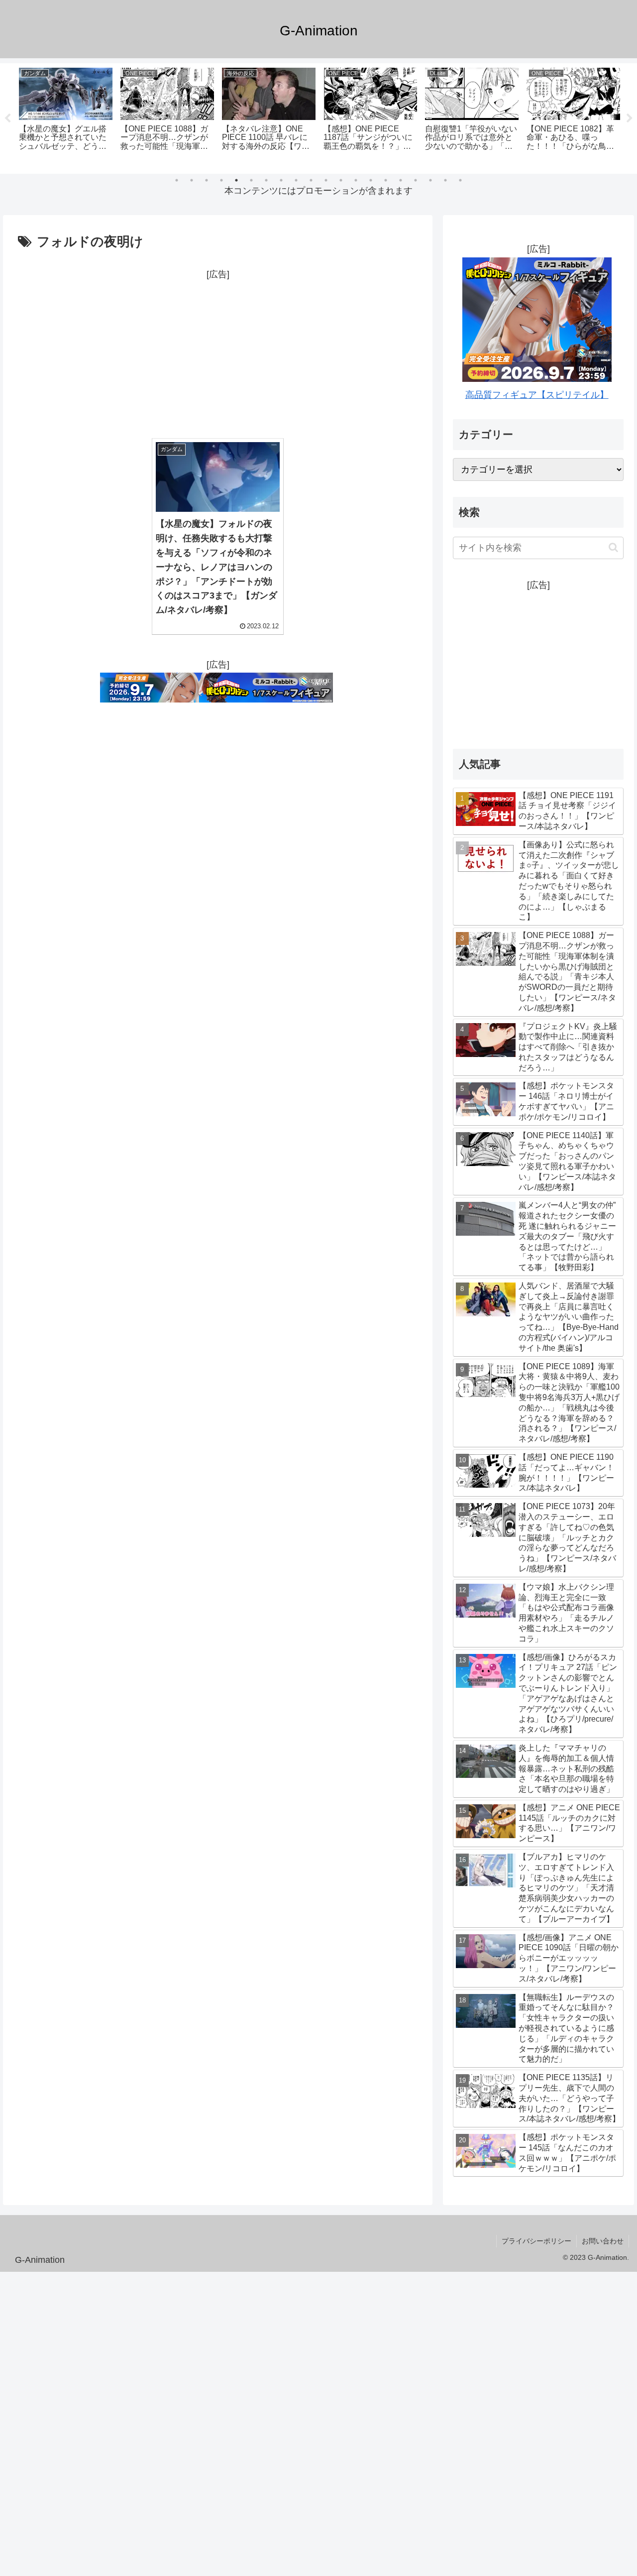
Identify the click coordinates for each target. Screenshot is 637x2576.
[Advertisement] (218, 352)
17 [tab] (416, 180)
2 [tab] (192, 180)
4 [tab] (221, 180)
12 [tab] (341, 180)
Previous (7, 118)
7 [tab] (266, 180)
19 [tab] (445, 180)
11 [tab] (326, 180)
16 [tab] (401, 180)
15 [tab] (386, 180)
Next (630, 118)
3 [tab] (207, 180)
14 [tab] (371, 180)
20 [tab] (460, 180)
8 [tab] (281, 180)
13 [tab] (356, 180)
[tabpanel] (66, 117)
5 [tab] (236, 180)
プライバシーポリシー (536, 2241)
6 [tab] (251, 180)
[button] (613, 547)
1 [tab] (177, 180)
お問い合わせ (603, 2241)
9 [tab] (296, 180)
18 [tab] (430, 180)
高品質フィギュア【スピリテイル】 (537, 395)
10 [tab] (311, 180)
